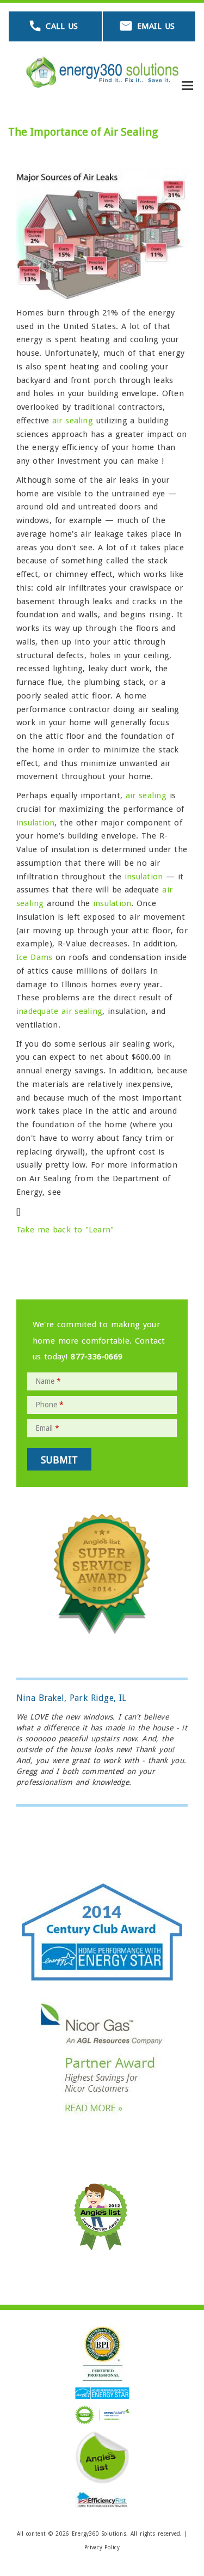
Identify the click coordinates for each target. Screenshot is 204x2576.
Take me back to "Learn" (65, 1230)
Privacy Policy (102, 2547)
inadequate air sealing (59, 1011)
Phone (50, 1405)
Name (48, 1381)
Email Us (156, 26)
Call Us (62, 26)
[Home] (102, 72)
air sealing (74, 421)
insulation (35, 823)
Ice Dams (34, 957)
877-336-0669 (97, 1357)
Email (47, 1428)
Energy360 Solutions (99, 2534)
